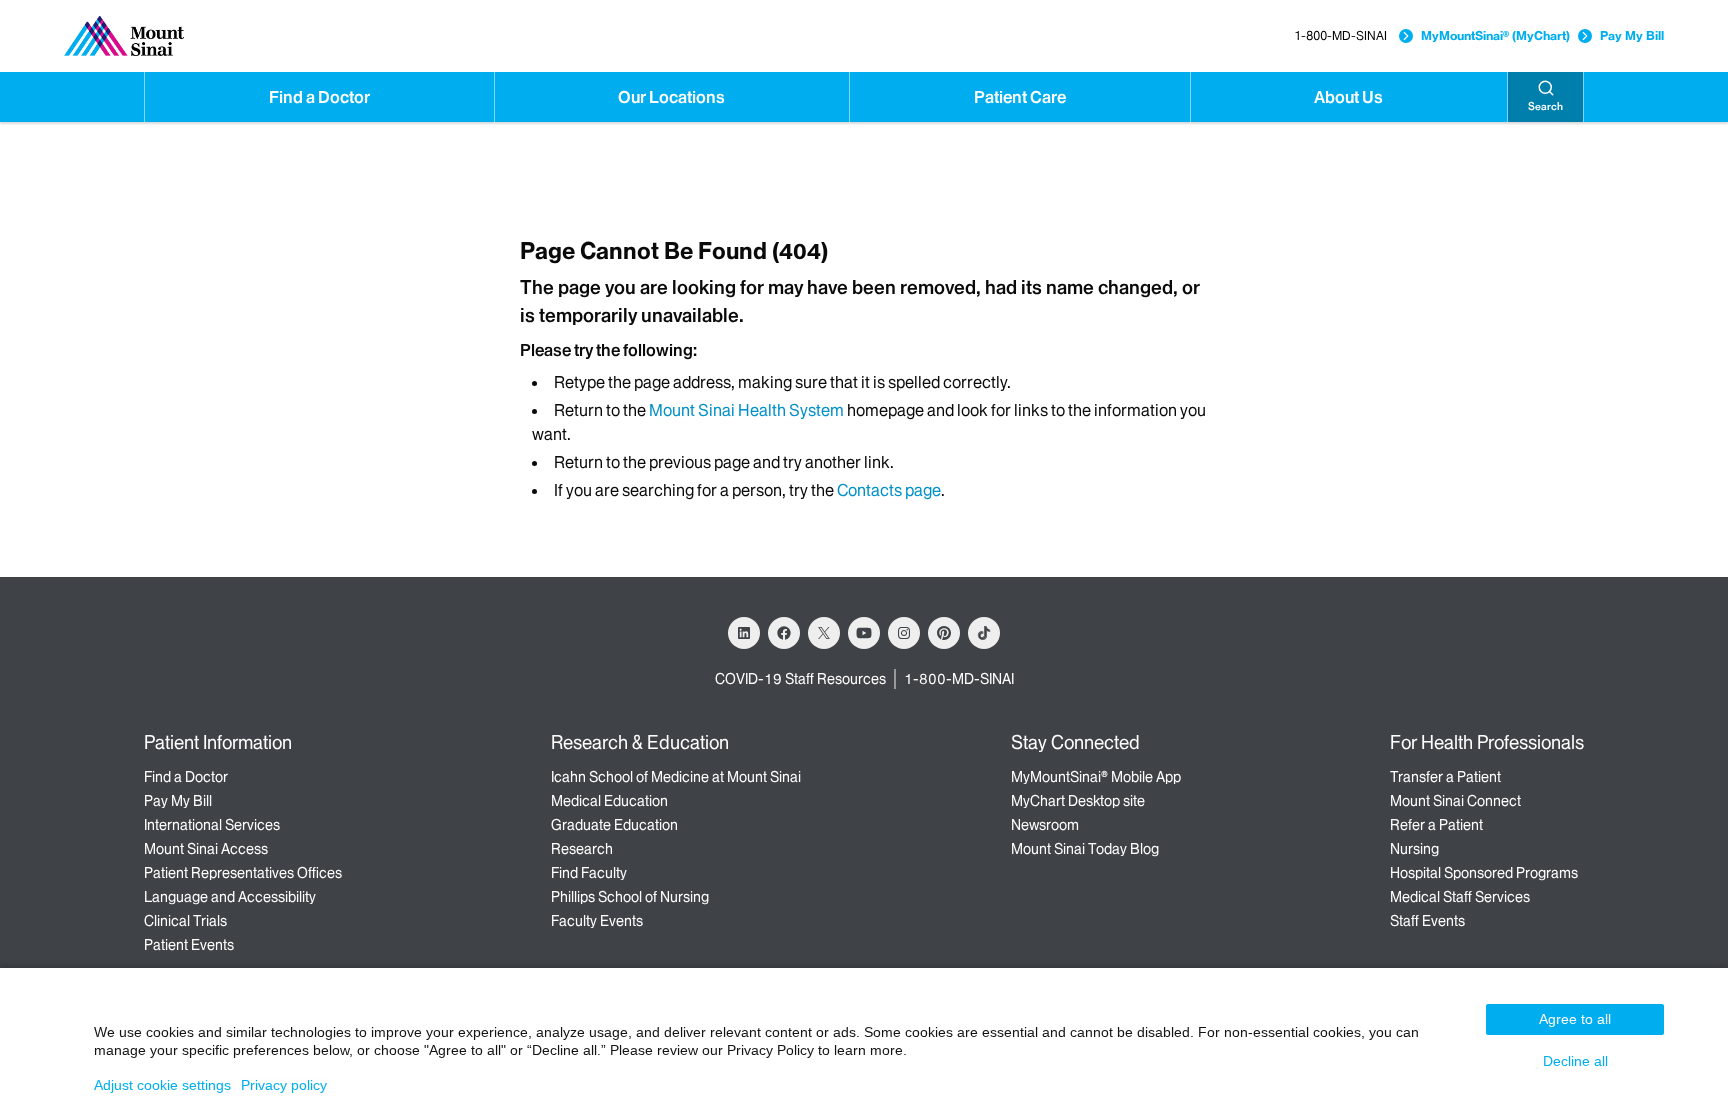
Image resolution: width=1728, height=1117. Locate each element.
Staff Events (1427, 921)
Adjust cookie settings (162, 1085)
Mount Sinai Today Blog (1085, 849)
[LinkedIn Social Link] (744, 633)
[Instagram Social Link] (904, 633)
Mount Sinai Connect (1455, 801)
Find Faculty (589, 873)
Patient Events (189, 945)
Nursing (1414, 849)
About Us (1348, 97)
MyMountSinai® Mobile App (1096, 777)
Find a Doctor (319, 97)
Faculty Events (597, 921)
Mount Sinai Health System (746, 410)
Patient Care (1020, 97)
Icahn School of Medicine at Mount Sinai (676, 777)
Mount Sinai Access (206, 849)
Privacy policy (284, 1085)
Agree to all (1575, 1019)
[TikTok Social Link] (984, 633)
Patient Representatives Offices (243, 873)
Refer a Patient (1436, 825)
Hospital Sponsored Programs (1484, 873)
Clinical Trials (185, 921)
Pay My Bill (1632, 35)
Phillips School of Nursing (630, 897)
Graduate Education (614, 825)
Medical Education (609, 801)
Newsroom (1045, 825)
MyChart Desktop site (1078, 801)
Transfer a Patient (1445, 777)
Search (1545, 106)
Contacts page (889, 490)
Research (582, 849)
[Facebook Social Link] (784, 633)
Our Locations (671, 97)
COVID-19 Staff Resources (800, 679)
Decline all (1575, 1061)
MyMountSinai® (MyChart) (1495, 35)
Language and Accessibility (230, 897)
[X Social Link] (824, 633)
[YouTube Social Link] (864, 633)
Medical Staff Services (1460, 897)
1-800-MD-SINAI (1340, 35)
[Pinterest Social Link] (944, 633)
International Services (212, 825)
